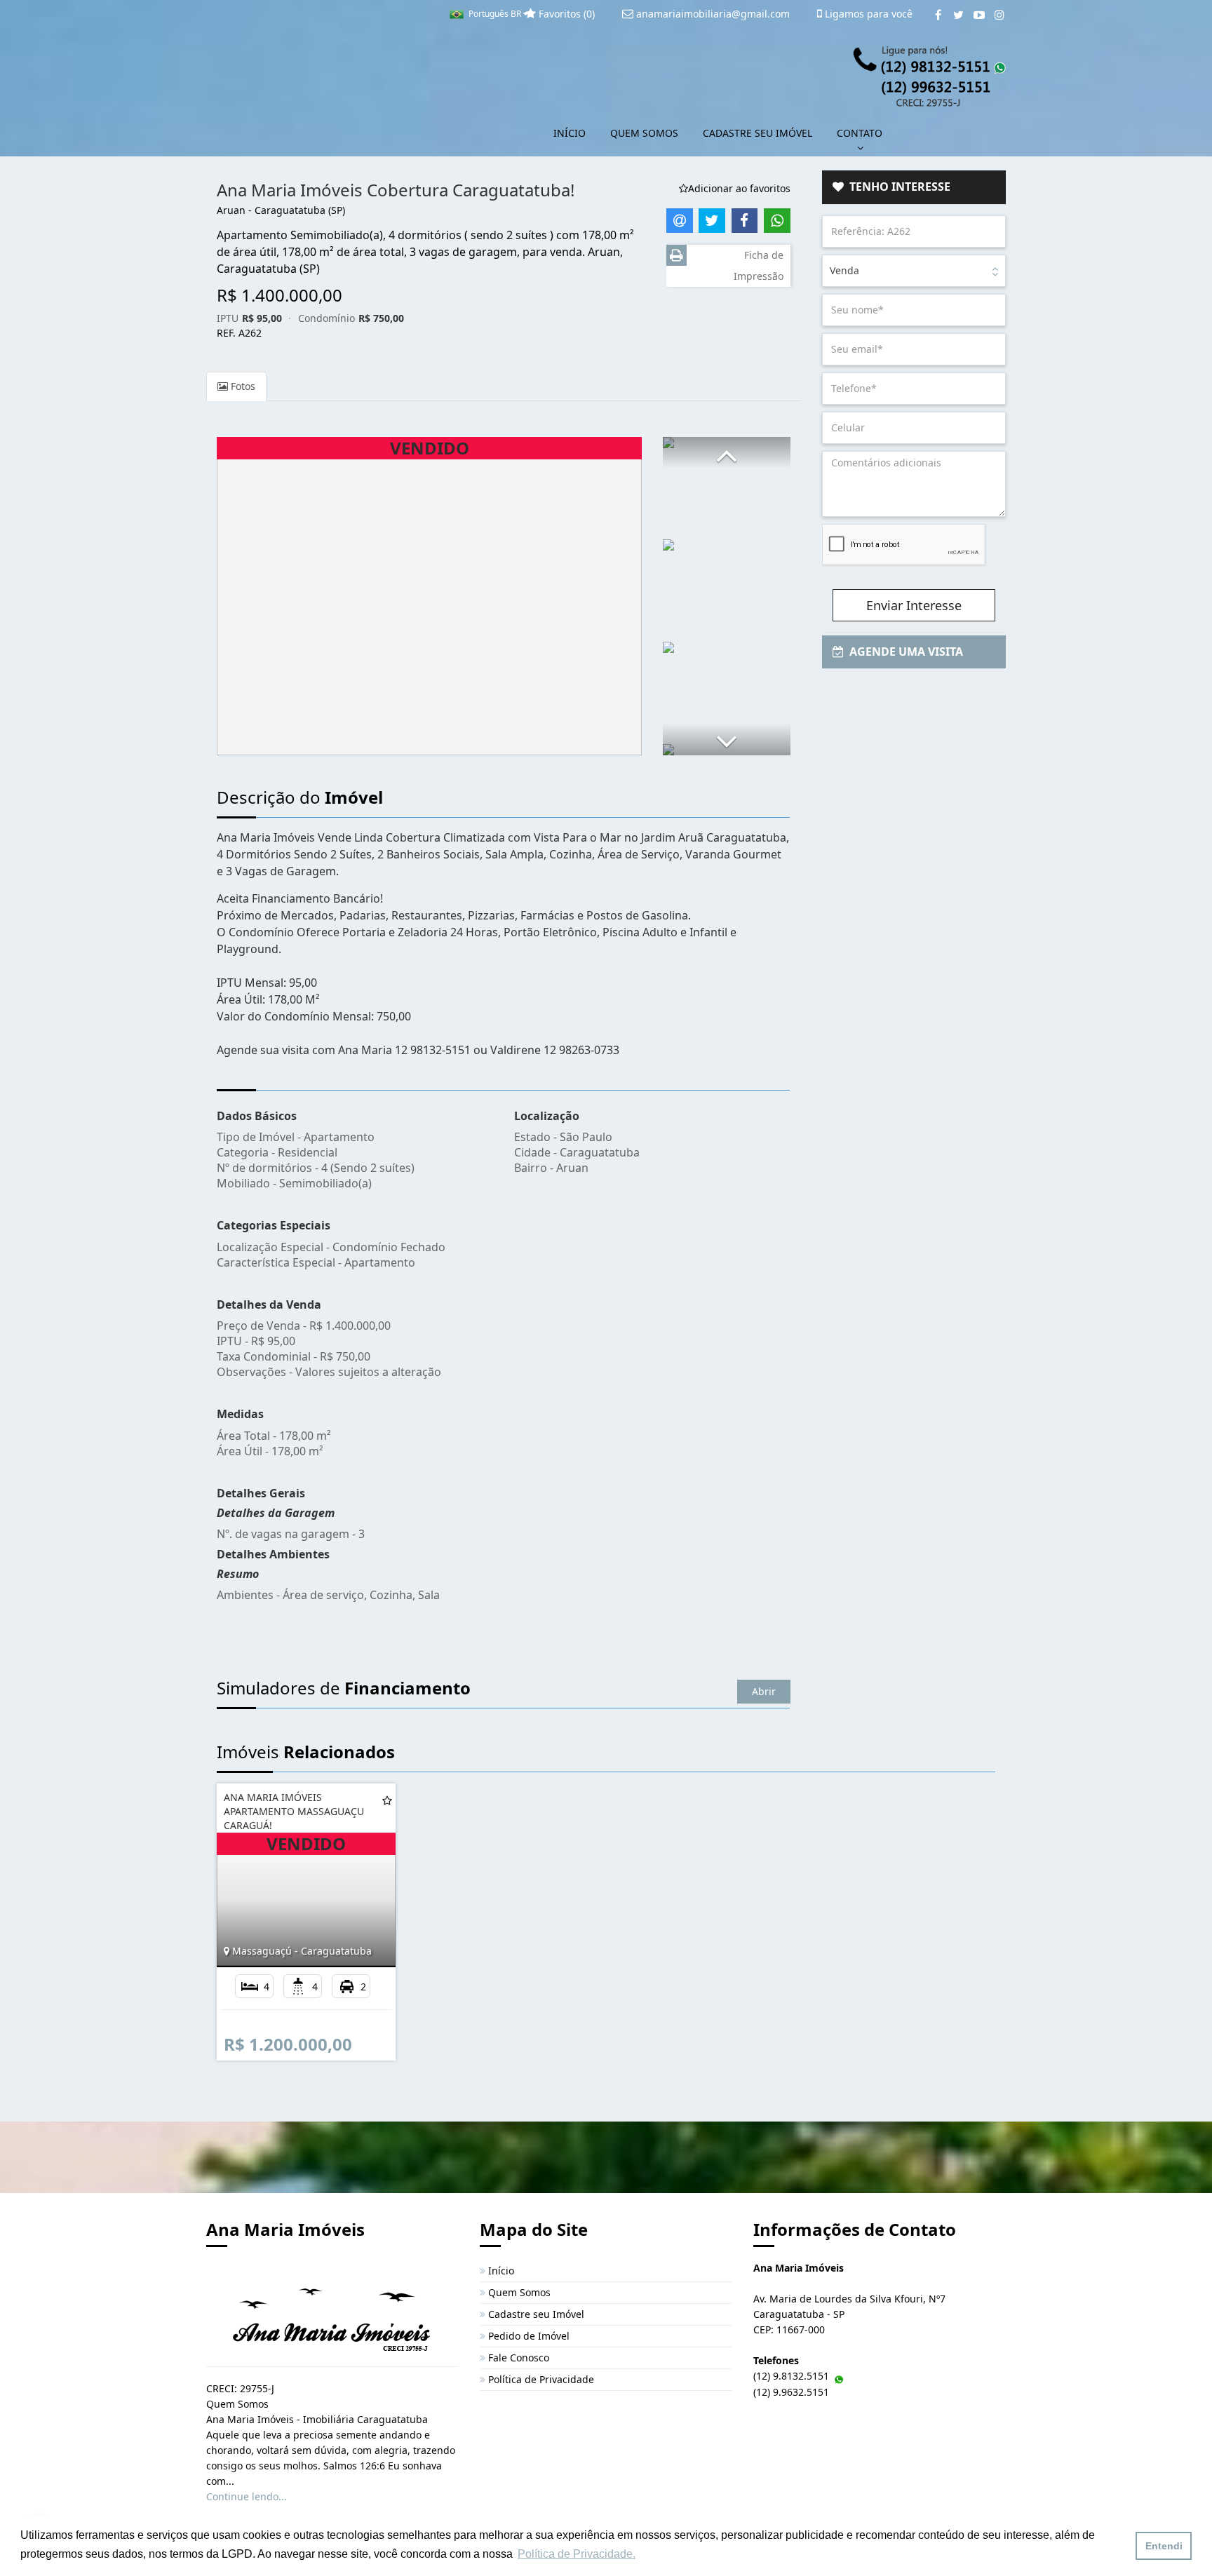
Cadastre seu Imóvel (535, 2314)
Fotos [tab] (242, 386)
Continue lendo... (247, 2496)
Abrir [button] (764, 1691)
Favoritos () (565, 14)
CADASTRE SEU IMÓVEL (757, 133)
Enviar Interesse (914, 605)
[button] (727, 453)
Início (500, 2271)
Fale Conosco (517, 2358)
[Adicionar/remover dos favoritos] (387, 1800)
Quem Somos (518, 2292)
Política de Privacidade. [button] (577, 2554)
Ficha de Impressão (759, 265)
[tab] (914, 187)
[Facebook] (938, 15)
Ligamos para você (867, 14)
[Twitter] (958, 15)
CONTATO (860, 133)
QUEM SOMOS (644, 133)
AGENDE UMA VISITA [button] (903, 652)
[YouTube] (979, 15)
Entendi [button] (1164, 2546)
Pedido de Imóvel (527, 2336)
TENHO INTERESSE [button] (897, 187)
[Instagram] (999, 15)
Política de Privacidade (540, 2379)
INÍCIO (570, 133)
